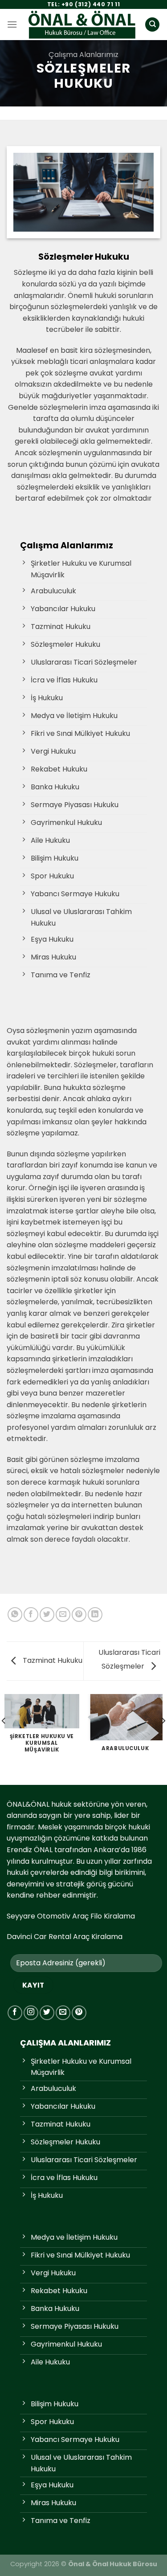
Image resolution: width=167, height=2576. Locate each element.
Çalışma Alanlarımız (83, 55)
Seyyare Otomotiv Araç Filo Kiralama (71, 1916)
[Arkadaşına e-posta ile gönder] (63, 1615)
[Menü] (12, 24)
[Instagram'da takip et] (31, 2013)
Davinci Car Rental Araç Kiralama (65, 1937)
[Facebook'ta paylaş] (31, 1615)
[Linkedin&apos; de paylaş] (95, 1615)
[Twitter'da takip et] (47, 2013)
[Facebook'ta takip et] (15, 2013)
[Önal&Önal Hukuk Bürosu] (82, 25)
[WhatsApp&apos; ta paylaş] (15, 1615)
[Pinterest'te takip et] (79, 2013)
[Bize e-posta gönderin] (63, 2013)
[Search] (152, 25)
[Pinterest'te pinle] (79, 1615)
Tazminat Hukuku (52, 1660)
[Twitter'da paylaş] (47, 1615)
